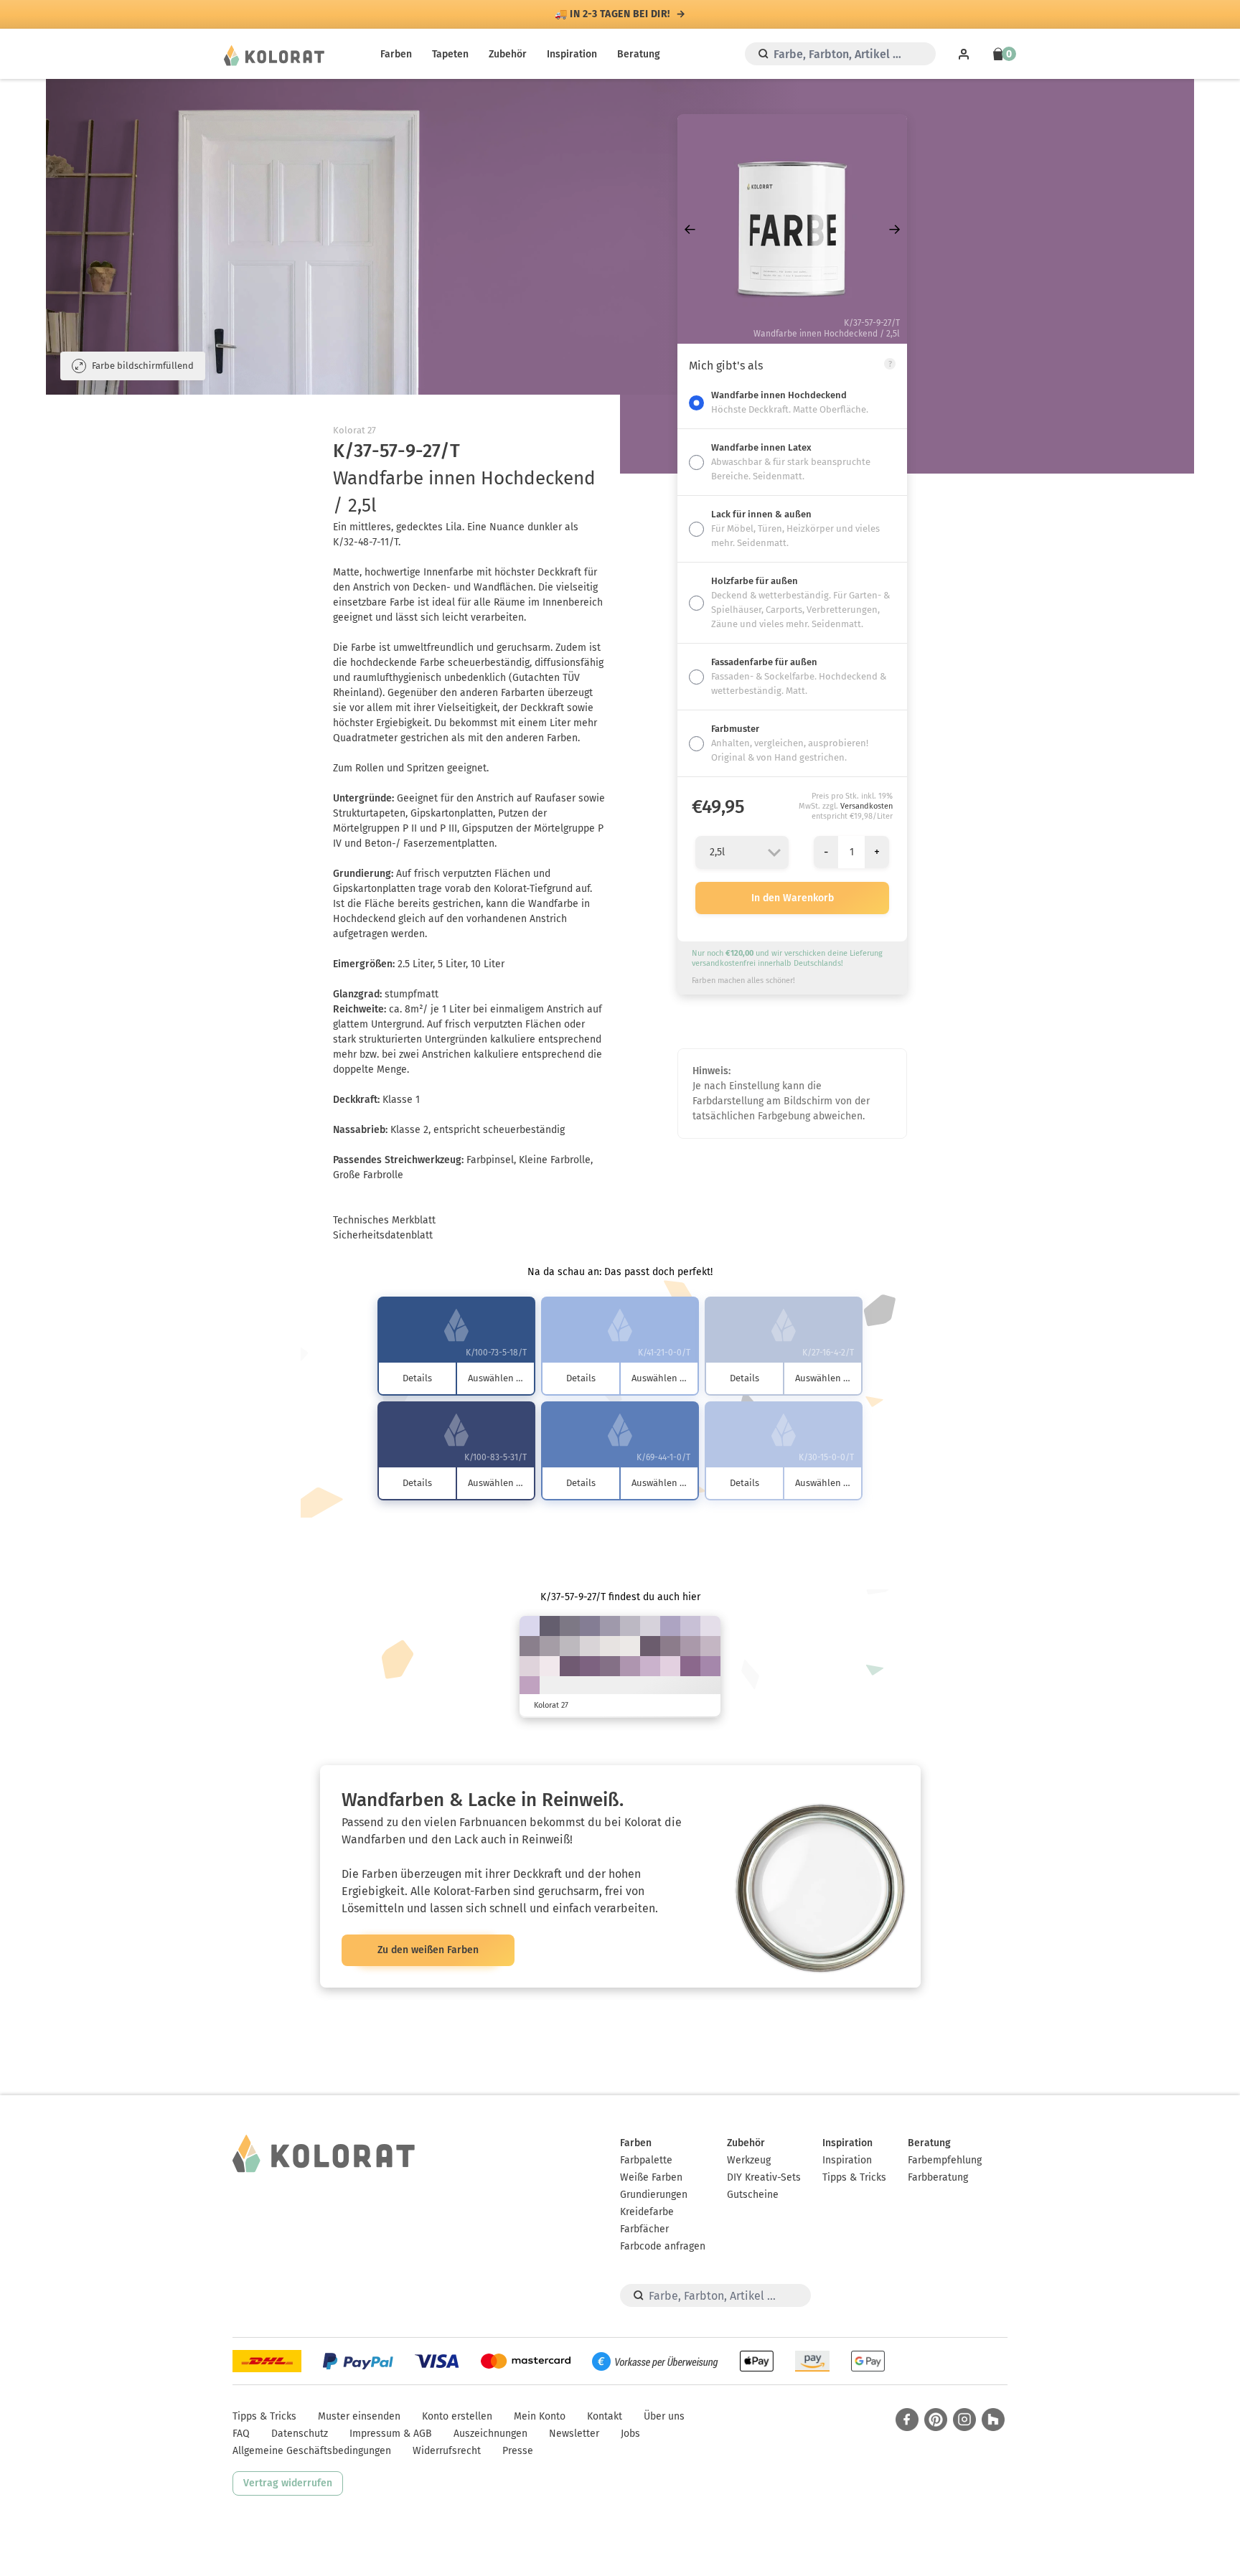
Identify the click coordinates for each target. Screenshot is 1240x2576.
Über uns (664, 2416)
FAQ (241, 2434)
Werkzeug (749, 2160)
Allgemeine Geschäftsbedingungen (312, 2451)
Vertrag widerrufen (288, 2483)
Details (417, 1378)
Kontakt (605, 2416)
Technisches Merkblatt (384, 1220)
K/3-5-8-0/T (610, 1646)
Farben (396, 54)
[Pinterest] (936, 2420)
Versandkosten (866, 806)
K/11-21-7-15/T (710, 1646)
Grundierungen (654, 2195)
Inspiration (572, 54)
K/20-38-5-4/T (530, 1686)
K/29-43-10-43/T (610, 1666)
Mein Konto (540, 2416)
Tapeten (450, 54)
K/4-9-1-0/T (710, 1626)
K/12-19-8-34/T (550, 1646)
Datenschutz (300, 2434)
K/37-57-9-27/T (690, 1666)
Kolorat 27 (354, 430)
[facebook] (907, 2420)
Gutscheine (753, 2195)
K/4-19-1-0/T (670, 1666)
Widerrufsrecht (447, 2451)
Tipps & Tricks (854, 2177)
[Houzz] (993, 2420)
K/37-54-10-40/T (590, 1666)
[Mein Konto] (964, 54)
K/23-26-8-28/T (610, 1626)
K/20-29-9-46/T (530, 1646)
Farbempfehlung (945, 2160)
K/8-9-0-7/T (530, 1626)
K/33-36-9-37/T (590, 1626)
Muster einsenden (359, 2416)
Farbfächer (644, 2229)
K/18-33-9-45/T (670, 1646)
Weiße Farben (651, 2177)
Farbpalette (646, 2160)
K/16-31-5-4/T (650, 1666)
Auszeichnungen (490, 2434)
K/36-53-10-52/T (570, 1666)
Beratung (639, 54)
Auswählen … (495, 1378)
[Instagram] (964, 2420)
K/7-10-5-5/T (650, 1626)
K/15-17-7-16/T (630, 1626)
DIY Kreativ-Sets (764, 2177)
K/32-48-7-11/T (710, 1666)
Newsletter (574, 2434)
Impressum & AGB (391, 2434)
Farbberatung (938, 2177)
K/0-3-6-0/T (630, 1646)
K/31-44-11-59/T (650, 1646)
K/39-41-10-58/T (550, 1626)
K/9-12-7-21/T (570, 1646)
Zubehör (508, 54)
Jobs (630, 2434)
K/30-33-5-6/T (670, 1626)
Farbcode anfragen (663, 2246)
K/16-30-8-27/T (690, 1646)
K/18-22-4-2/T (690, 1626)
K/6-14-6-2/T (530, 1666)
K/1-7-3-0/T (550, 1666)
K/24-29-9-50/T (570, 1626)
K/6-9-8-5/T (590, 1646)
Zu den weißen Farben (428, 1950)
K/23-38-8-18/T (630, 1666)
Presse (518, 2451)
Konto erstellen (457, 2416)
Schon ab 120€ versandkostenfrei (613, 14)
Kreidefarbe (647, 2212)
